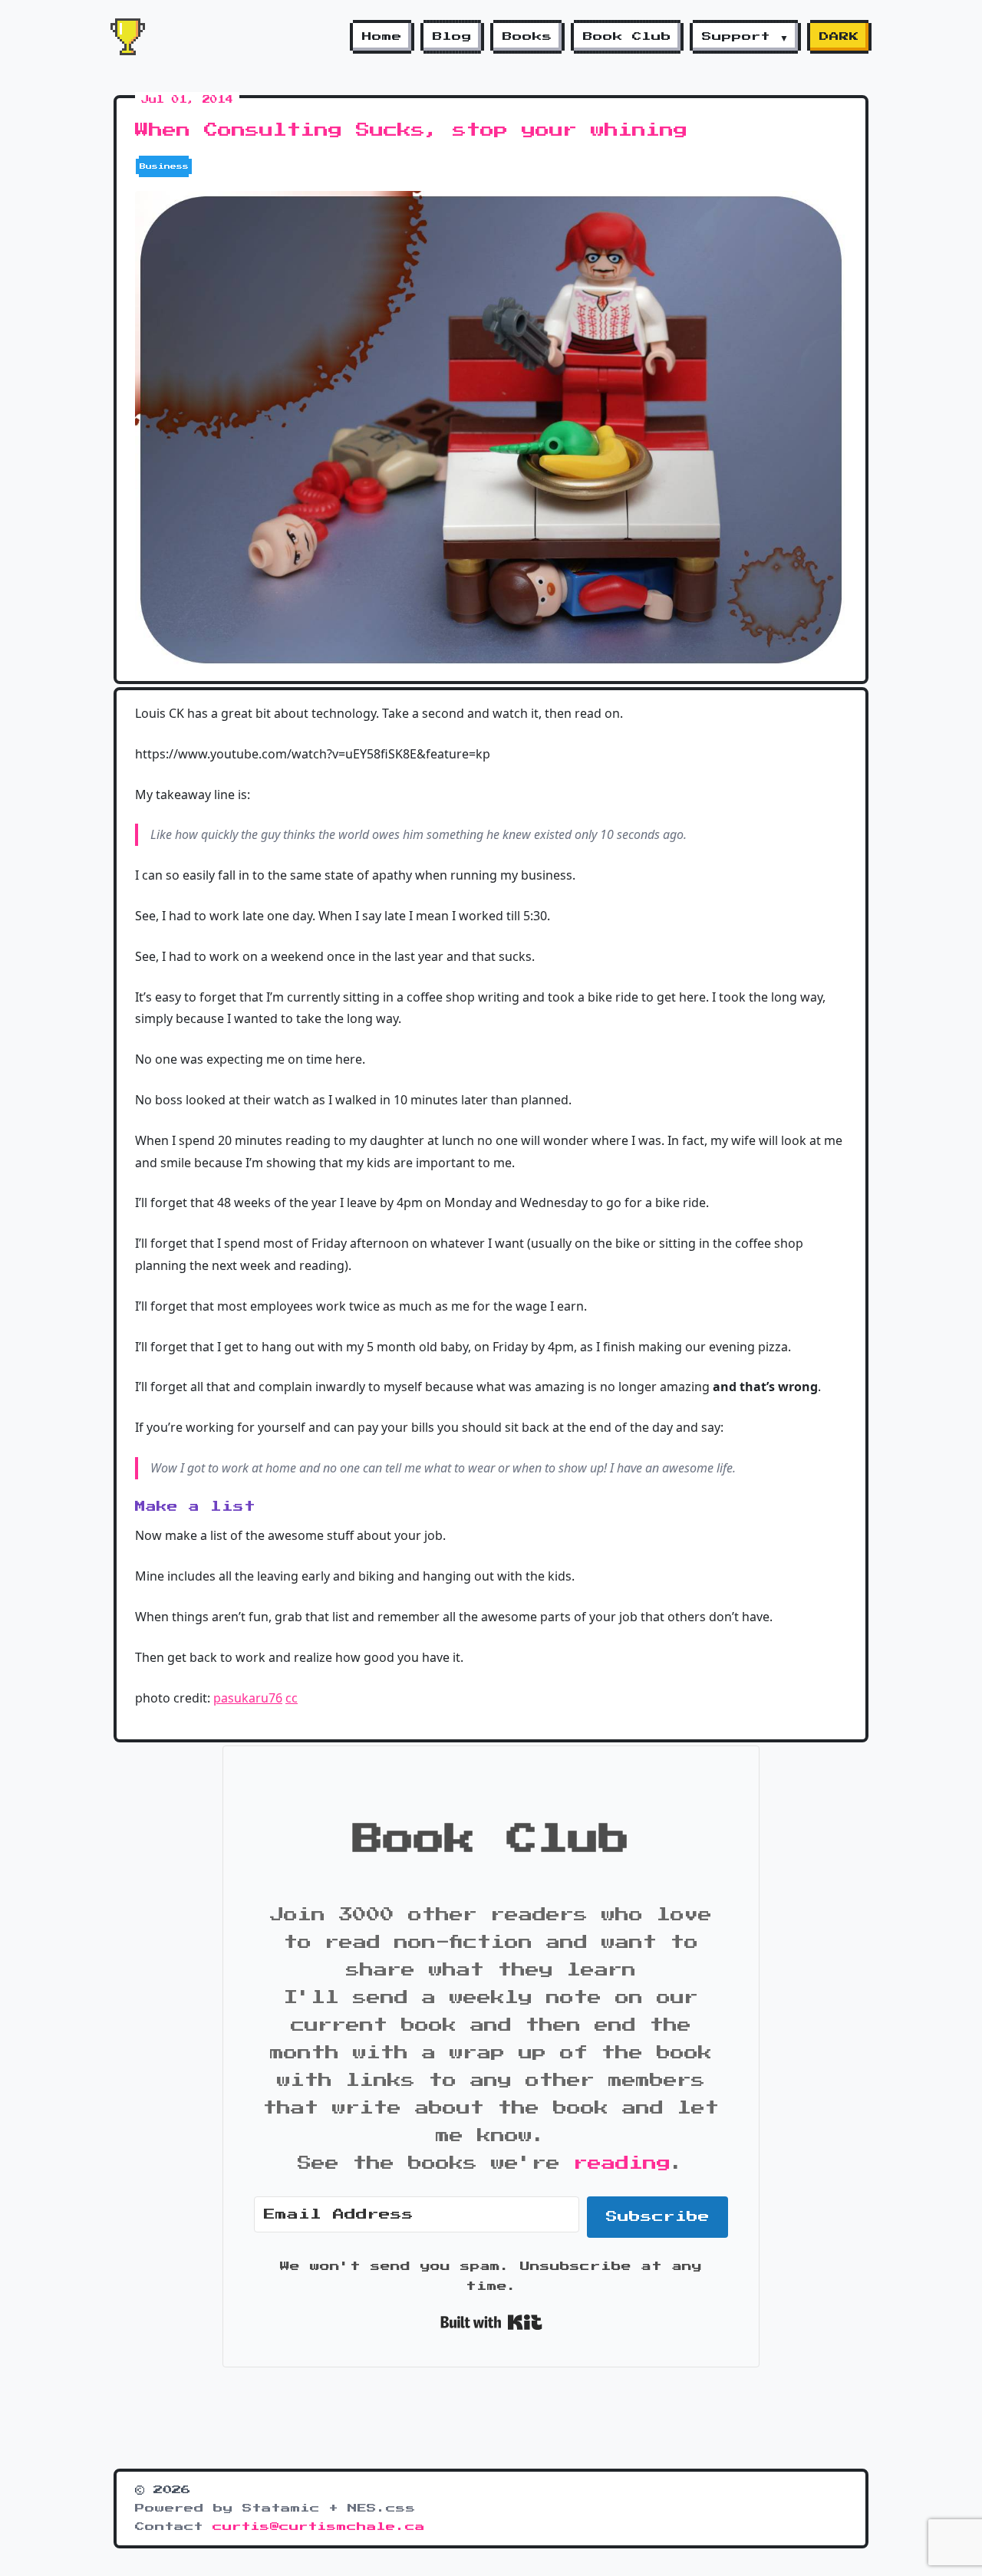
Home (382, 37)
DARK (839, 37)
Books (527, 37)
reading (622, 2163)
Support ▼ (745, 37)
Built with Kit (491, 2322)
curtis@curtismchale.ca (319, 2527)
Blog (452, 37)
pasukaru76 (248, 1698)
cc (292, 1698)
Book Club (627, 37)
